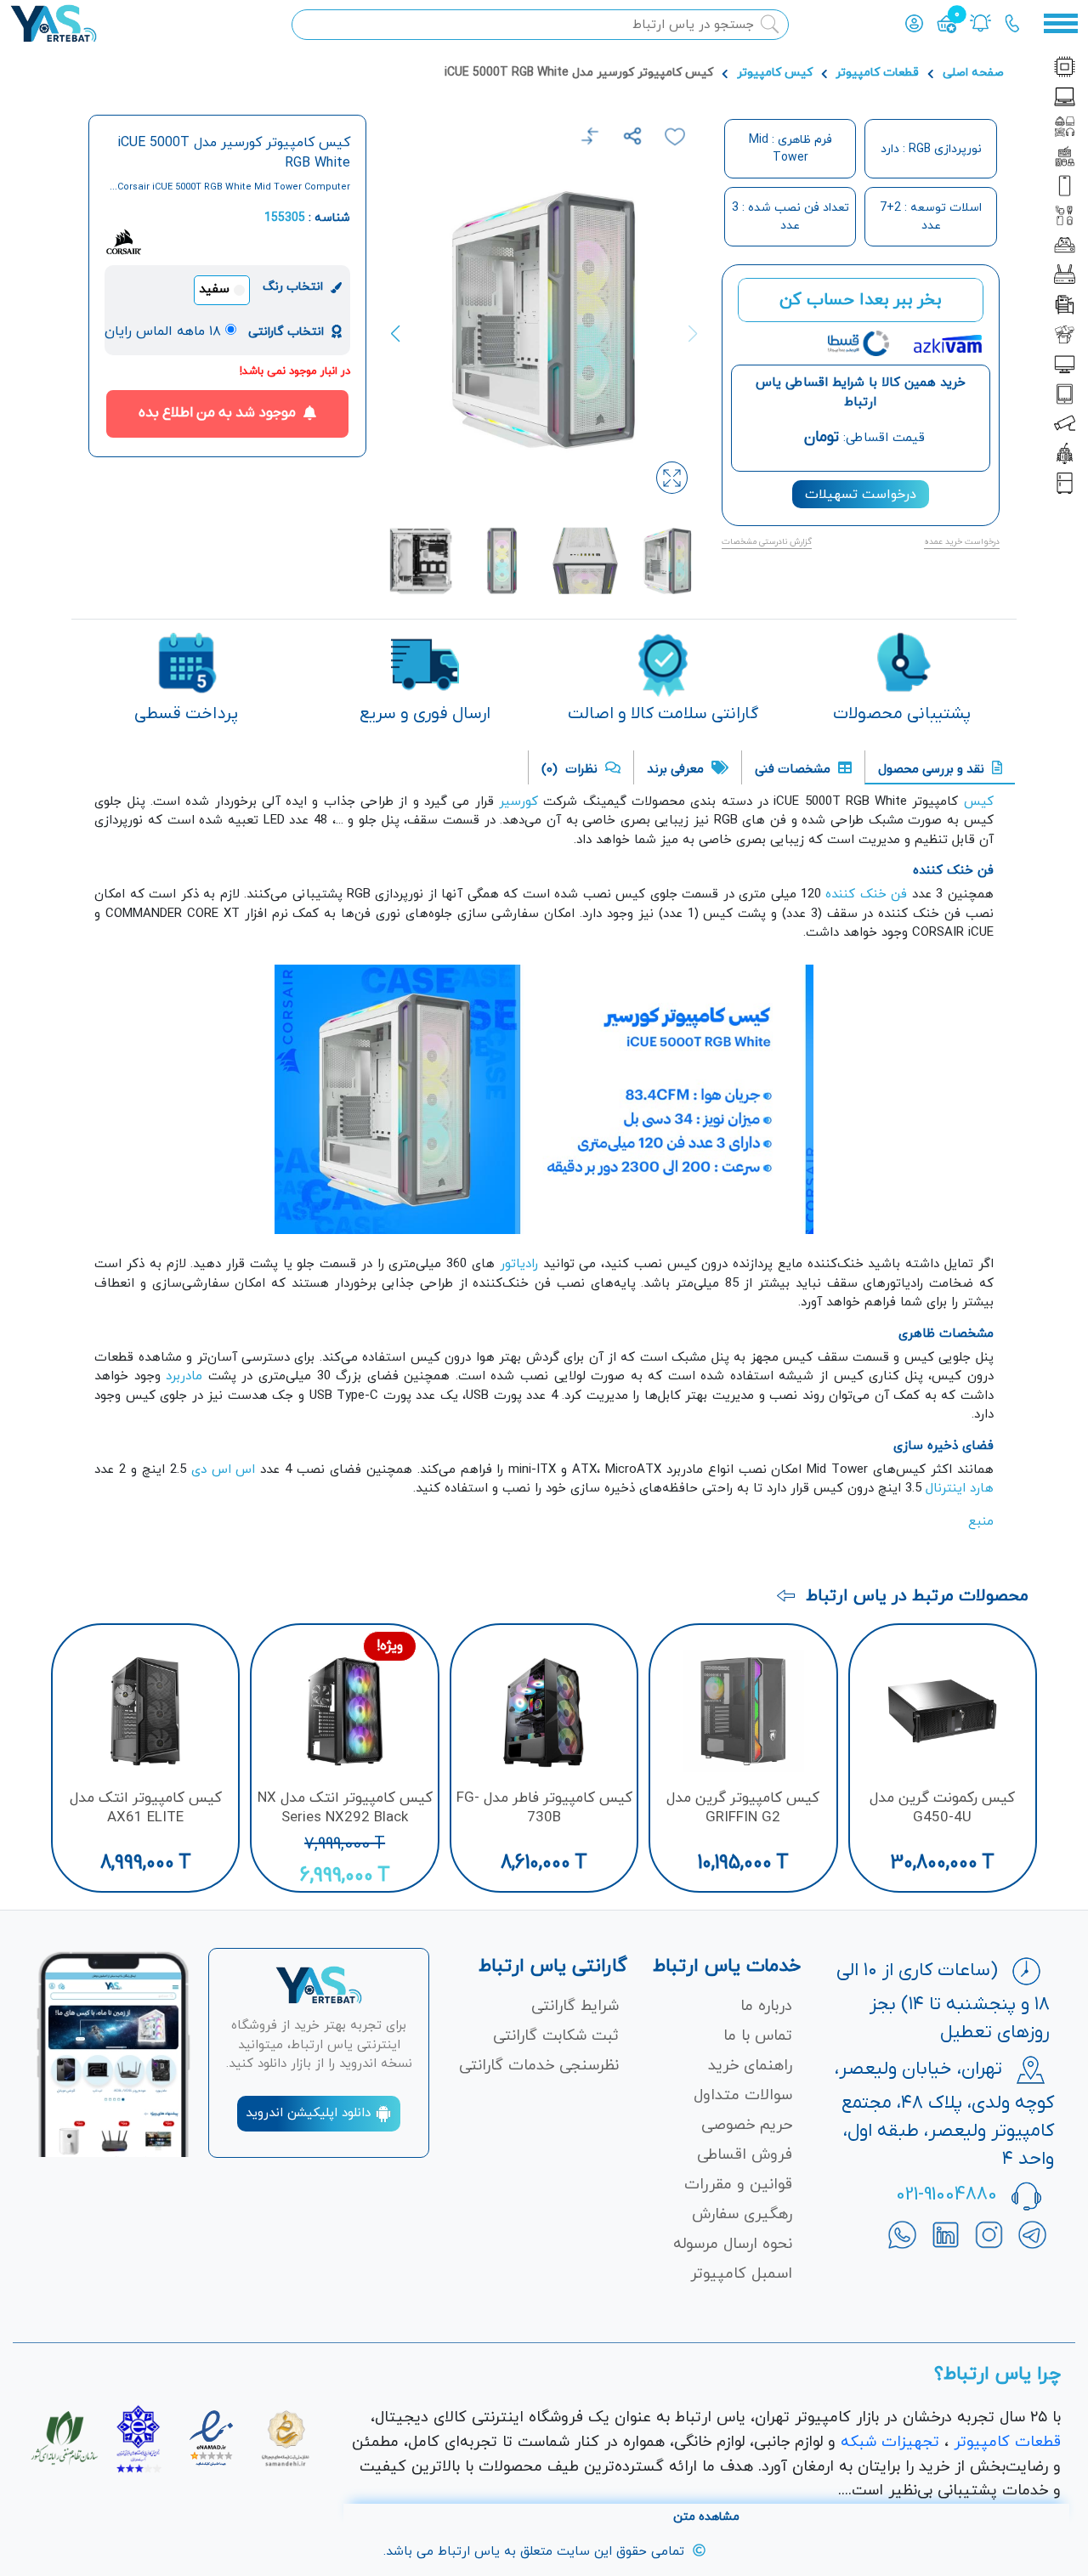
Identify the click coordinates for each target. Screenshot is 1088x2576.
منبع (981, 1522)
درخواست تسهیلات (861, 495)
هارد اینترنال (960, 1489)
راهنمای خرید (750, 2066)
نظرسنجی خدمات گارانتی (539, 2066)
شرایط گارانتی (575, 2006)
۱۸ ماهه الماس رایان (163, 331)
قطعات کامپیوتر (877, 73)
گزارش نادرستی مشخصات (767, 542)
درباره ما (766, 2006)
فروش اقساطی (745, 2155)
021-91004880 (946, 2195)
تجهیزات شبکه (890, 2442)
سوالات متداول (743, 2095)
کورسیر (518, 802)
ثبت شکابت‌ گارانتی (556, 2036)
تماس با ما (758, 2036)
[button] (403, 334)
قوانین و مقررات (738, 2185)
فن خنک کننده (868, 895)
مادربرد (184, 1376)
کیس (979, 802)
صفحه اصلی (973, 73)
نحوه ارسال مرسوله (733, 2244)
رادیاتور (516, 1264)
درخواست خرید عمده (962, 542)
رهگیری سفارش (742, 2214)
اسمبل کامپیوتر (741, 2274)
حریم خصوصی (747, 2125)
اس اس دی (224, 1470)
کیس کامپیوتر (775, 73)
